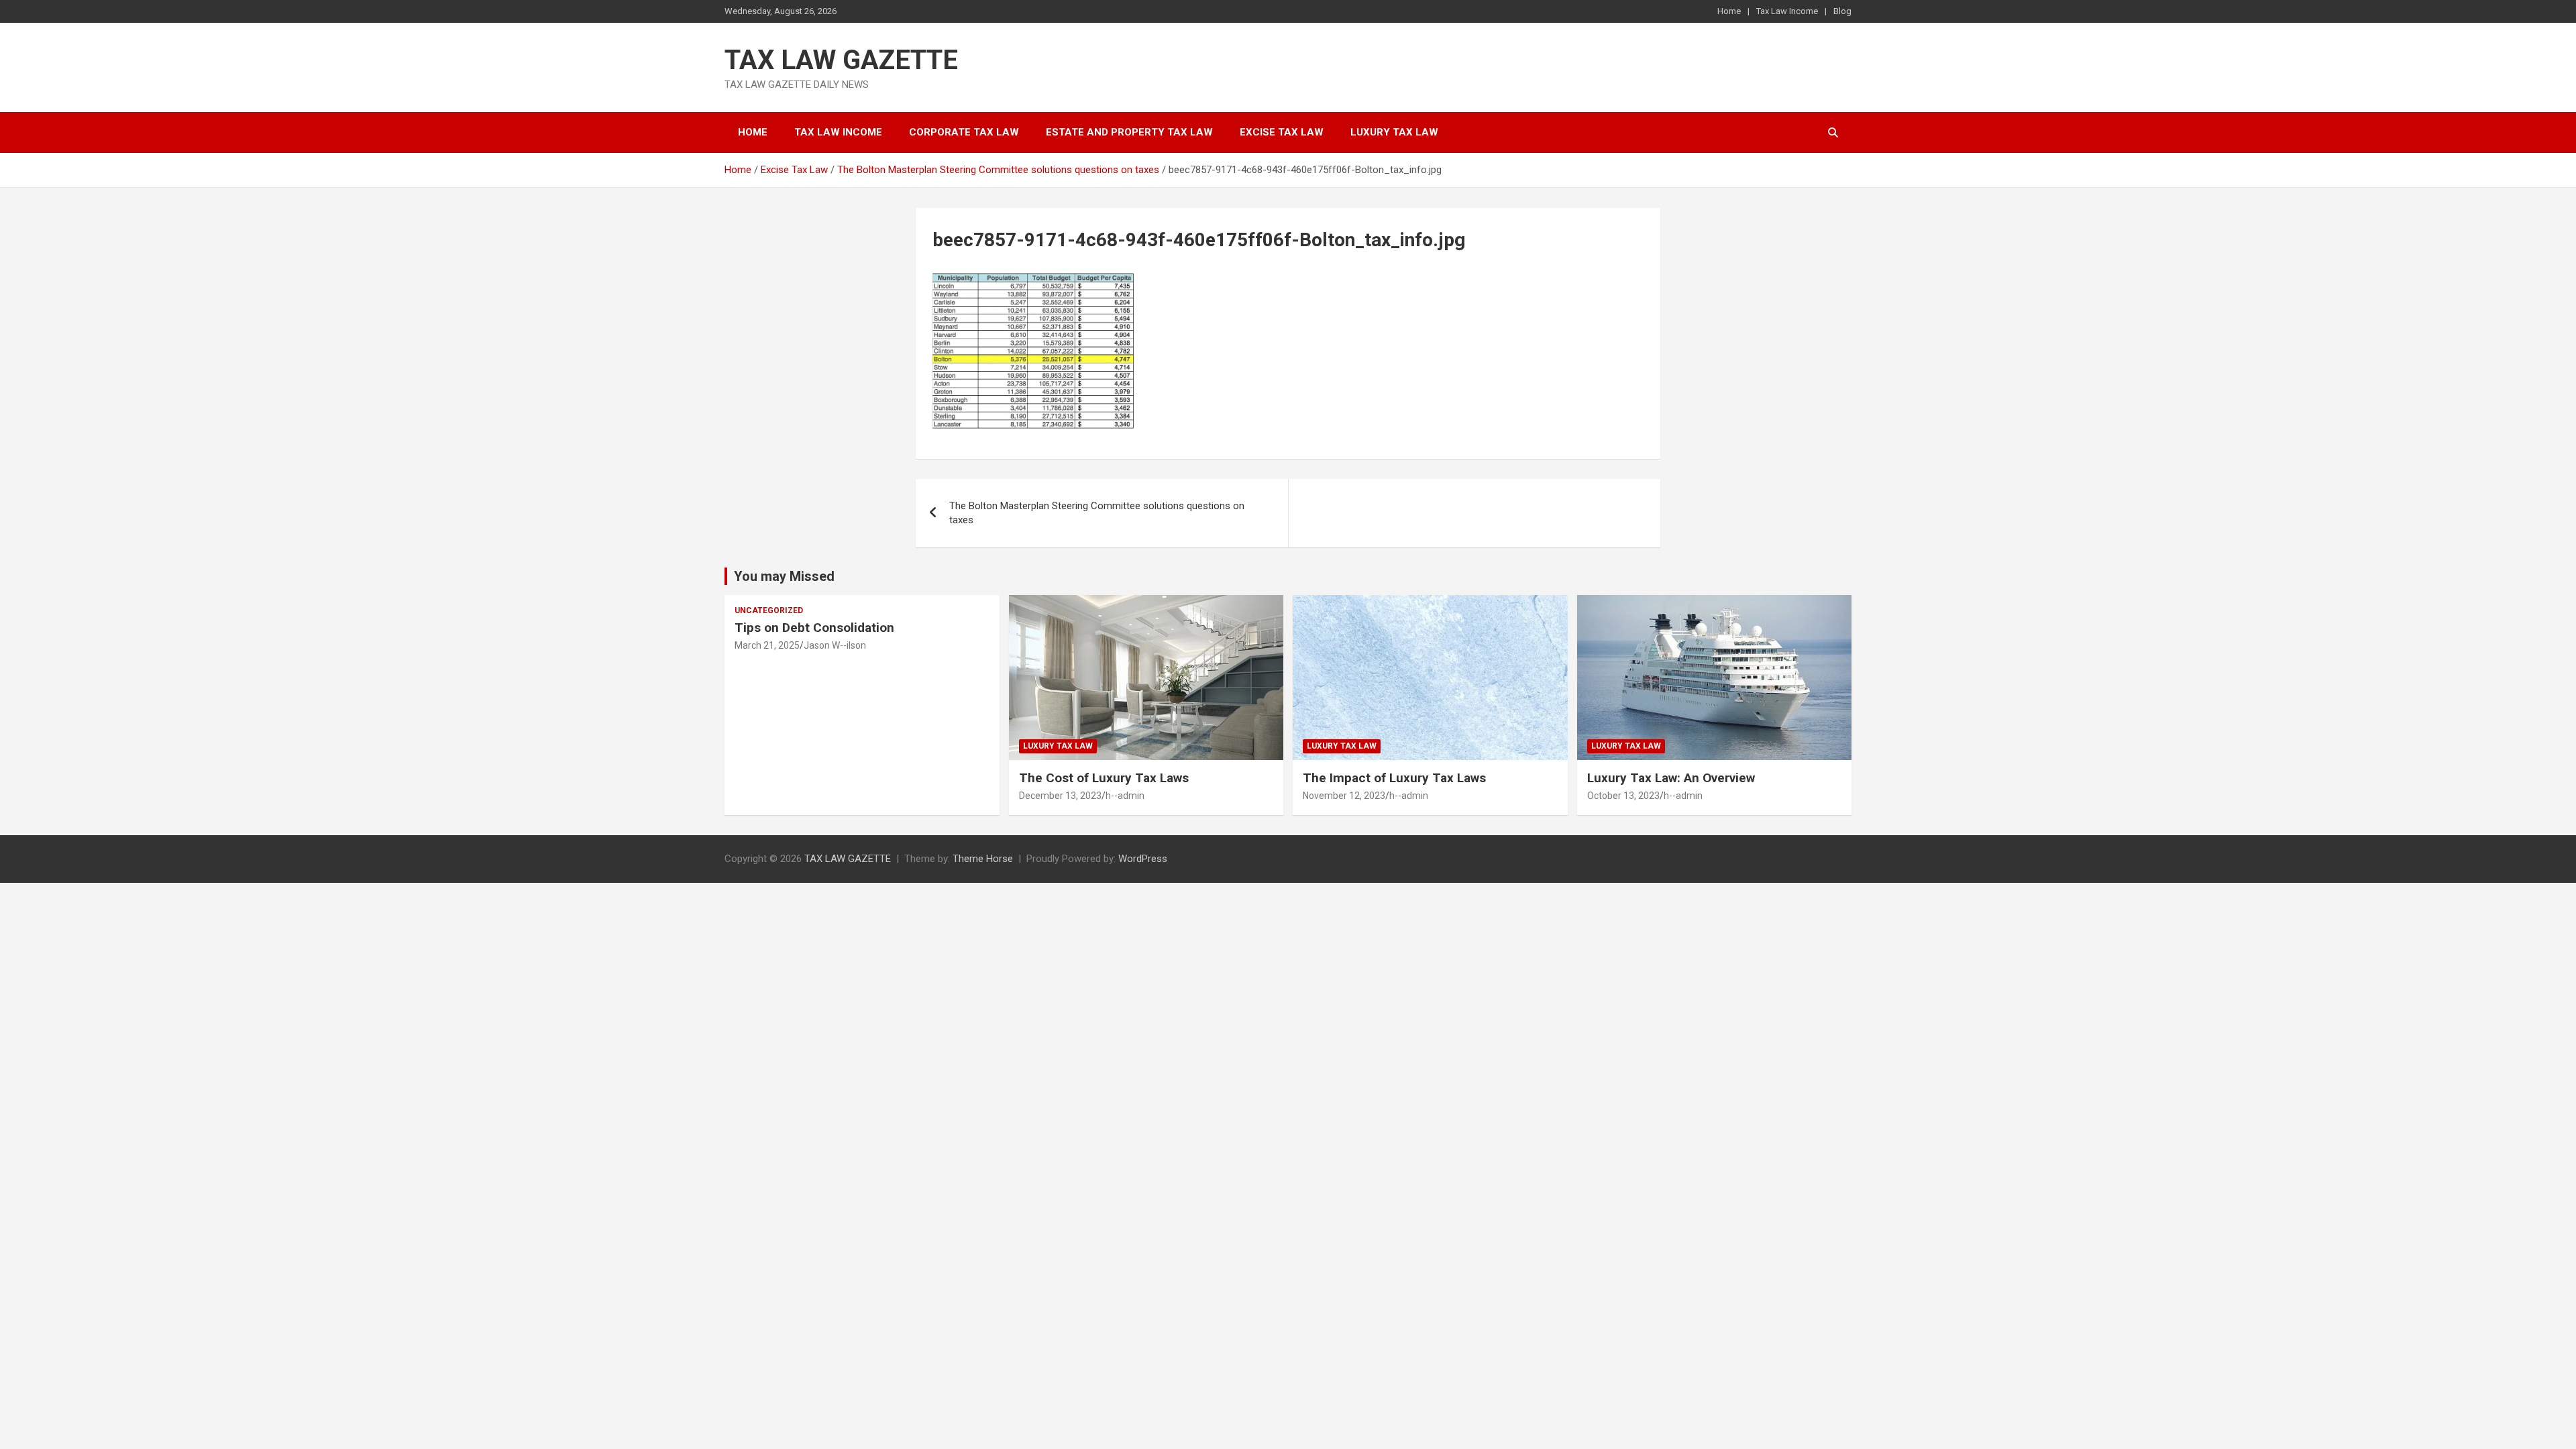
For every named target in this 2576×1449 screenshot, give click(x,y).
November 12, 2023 (1344, 796)
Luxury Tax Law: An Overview (1671, 778)
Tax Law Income (1787, 11)
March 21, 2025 (767, 645)
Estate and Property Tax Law (1129, 132)
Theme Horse (983, 859)
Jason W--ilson (835, 645)
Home (1729, 11)
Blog (1842, 11)
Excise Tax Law (1282, 132)
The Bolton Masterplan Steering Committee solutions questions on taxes (1097, 513)
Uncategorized (769, 610)
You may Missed (784, 576)
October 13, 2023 (1623, 796)
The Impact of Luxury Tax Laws (1394, 778)
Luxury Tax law (1394, 132)
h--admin (1125, 796)
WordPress (1143, 859)
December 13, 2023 (1060, 796)
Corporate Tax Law (964, 132)
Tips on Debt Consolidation (816, 628)
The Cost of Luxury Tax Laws (1104, 778)
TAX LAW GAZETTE (841, 60)
